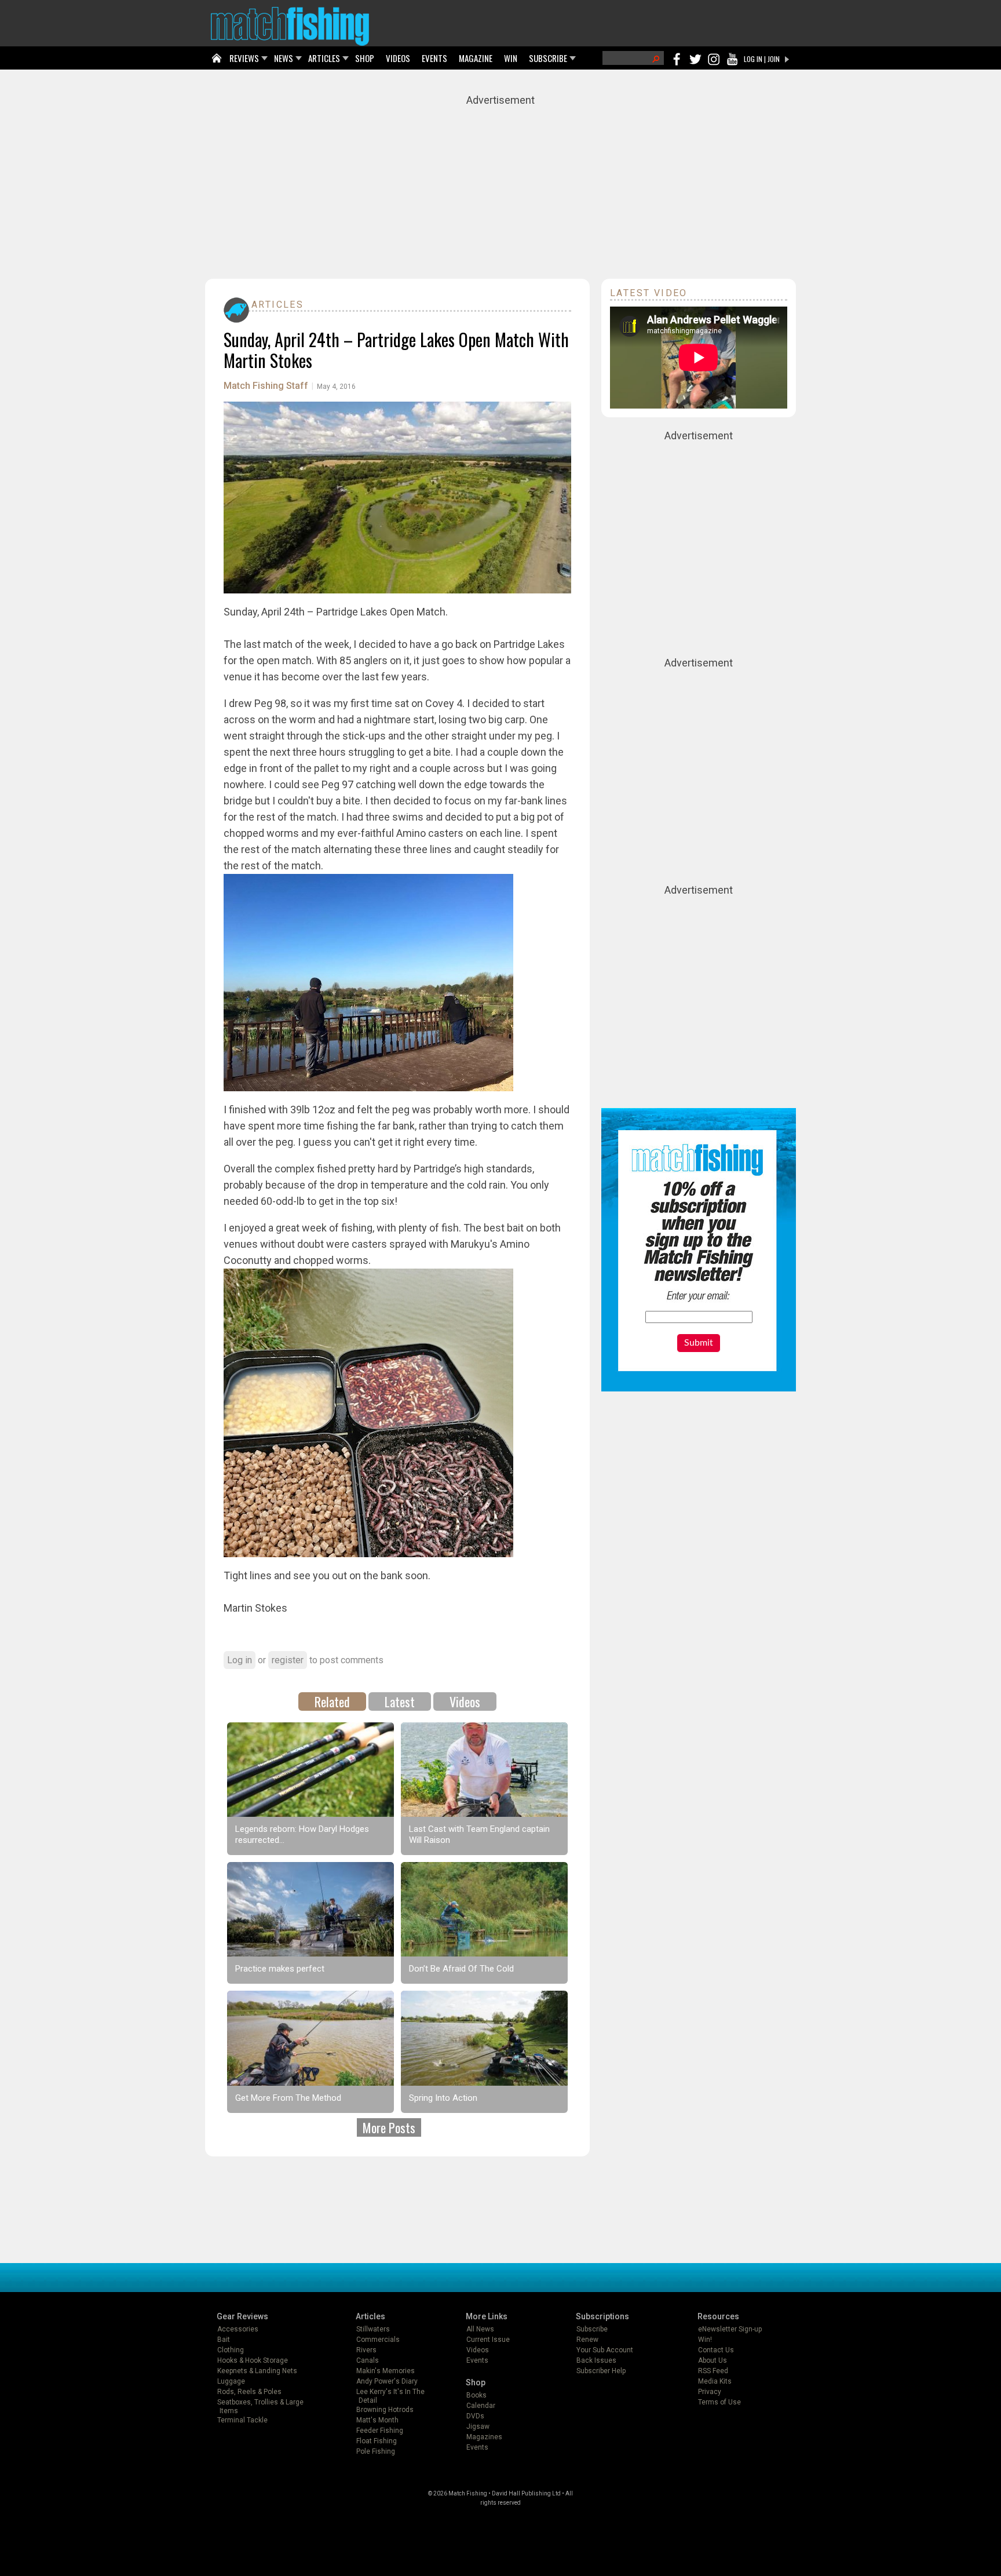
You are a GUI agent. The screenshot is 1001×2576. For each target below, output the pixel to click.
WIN (511, 58)
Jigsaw (478, 2426)
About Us (713, 2360)
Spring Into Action (443, 2098)
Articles (277, 305)
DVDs (475, 2416)
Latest (400, 1701)
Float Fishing (377, 2441)
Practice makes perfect (280, 1969)
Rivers (366, 2350)
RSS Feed (713, 2371)
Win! (705, 2340)
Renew (587, 2340)
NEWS (284, 58)
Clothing (231, 2350)
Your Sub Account (605, 2350)
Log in (240, 1660)
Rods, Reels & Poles (249, 2392)
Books (476, 2395)
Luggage (231, 2381)
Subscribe (592, 2329)
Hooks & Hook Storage (253, 2360)
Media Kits (715, 2381)
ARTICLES (324, 58)
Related (332, 1701)
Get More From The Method (288, 2098)
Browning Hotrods (385, 2410)
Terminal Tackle (242, 2420)
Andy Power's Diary (387, 2381)
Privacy (710, 2392)
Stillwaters (373, 2329)
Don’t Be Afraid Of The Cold (461, 1969)
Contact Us (716, 2350)
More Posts (389, 2127)
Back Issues (596, 2360)
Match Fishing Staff (266, 386)
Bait (224, 2340)
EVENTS (434, 58)
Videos (465, 1701)
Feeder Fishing (380, 2431)
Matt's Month (377, 2420)
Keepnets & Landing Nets (257, 2371)
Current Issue (488, 2340)
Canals (368, 2360)
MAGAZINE (476, 58)
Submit (699, 1343)
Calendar (481, 2406)
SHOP (365, 58)
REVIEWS (244, 58)
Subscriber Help (601, 2371)
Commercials (378, 2340)
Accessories (238, 2329)
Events (477, 2360)
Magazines (484, 2437)
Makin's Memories (386, 2371)
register (288, 1660)
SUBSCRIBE (548, 58)
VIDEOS (398, 58)
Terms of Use (719, 2402)
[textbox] (699, 1317)
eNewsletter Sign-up (730, 2329)
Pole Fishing (376, 2451)
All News (480, 2329)
